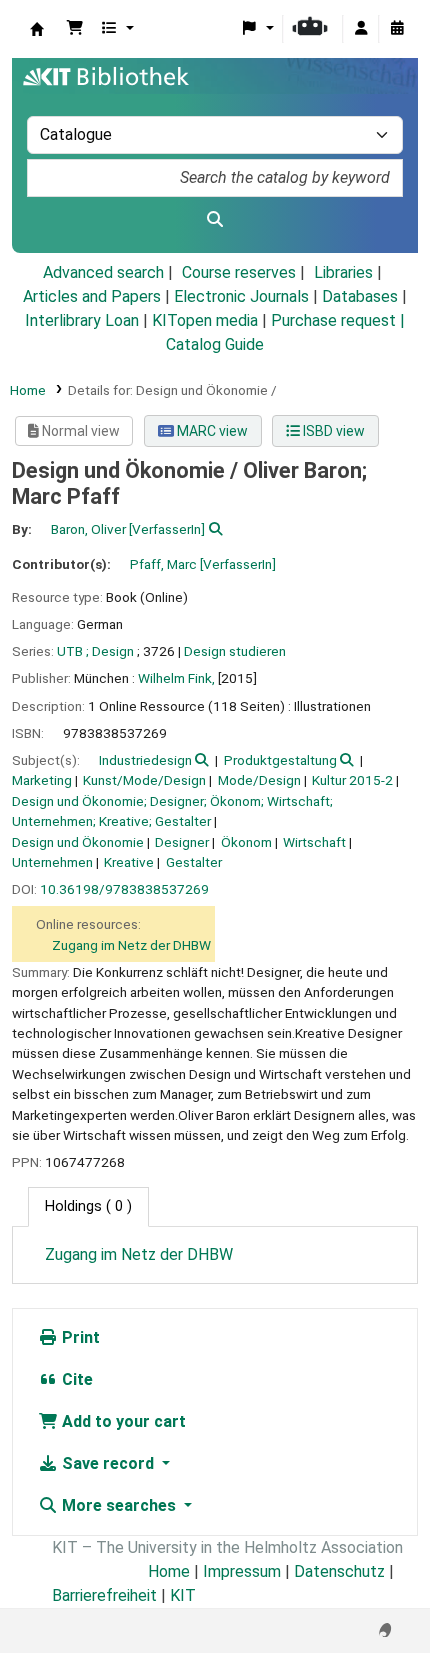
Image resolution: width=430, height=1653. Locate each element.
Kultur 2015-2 (352, 780)
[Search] (215, 220)
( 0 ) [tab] (88, 1206)
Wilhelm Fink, (176, 678)
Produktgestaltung (280, 760)
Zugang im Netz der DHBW (131, 945)
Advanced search (103, 272)
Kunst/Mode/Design (144, 780)
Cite (75, 1379)
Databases (360, 296)
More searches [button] (119, 1505)
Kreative (129, 862)
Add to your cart (122, 1421)
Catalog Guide (215, 344)
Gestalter (194, 862)
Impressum (242, 1571)
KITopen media (205, 320)
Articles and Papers (92, 296)
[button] (75, 29)
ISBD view (332, 431)
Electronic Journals (241, 296)
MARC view (211, 431)
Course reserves (239, 272)
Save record (108, 1463)
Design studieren (235, 651)
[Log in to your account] (361, 29)
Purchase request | (338, 320)
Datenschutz (339, 1571)
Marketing (42, 780)
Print (79, 1337)
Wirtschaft (314, 842)
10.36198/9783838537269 (124, 889)
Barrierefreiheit (104, 1595)
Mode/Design (259, 780)
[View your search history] (397, 29)
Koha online (37, 29)
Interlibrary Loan (82, 320)
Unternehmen (52, 862)
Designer (182, 842)
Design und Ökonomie (78, 842)
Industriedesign (145, 760)
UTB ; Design (95, 651)
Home (28, 390)
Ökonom (246, 842)
